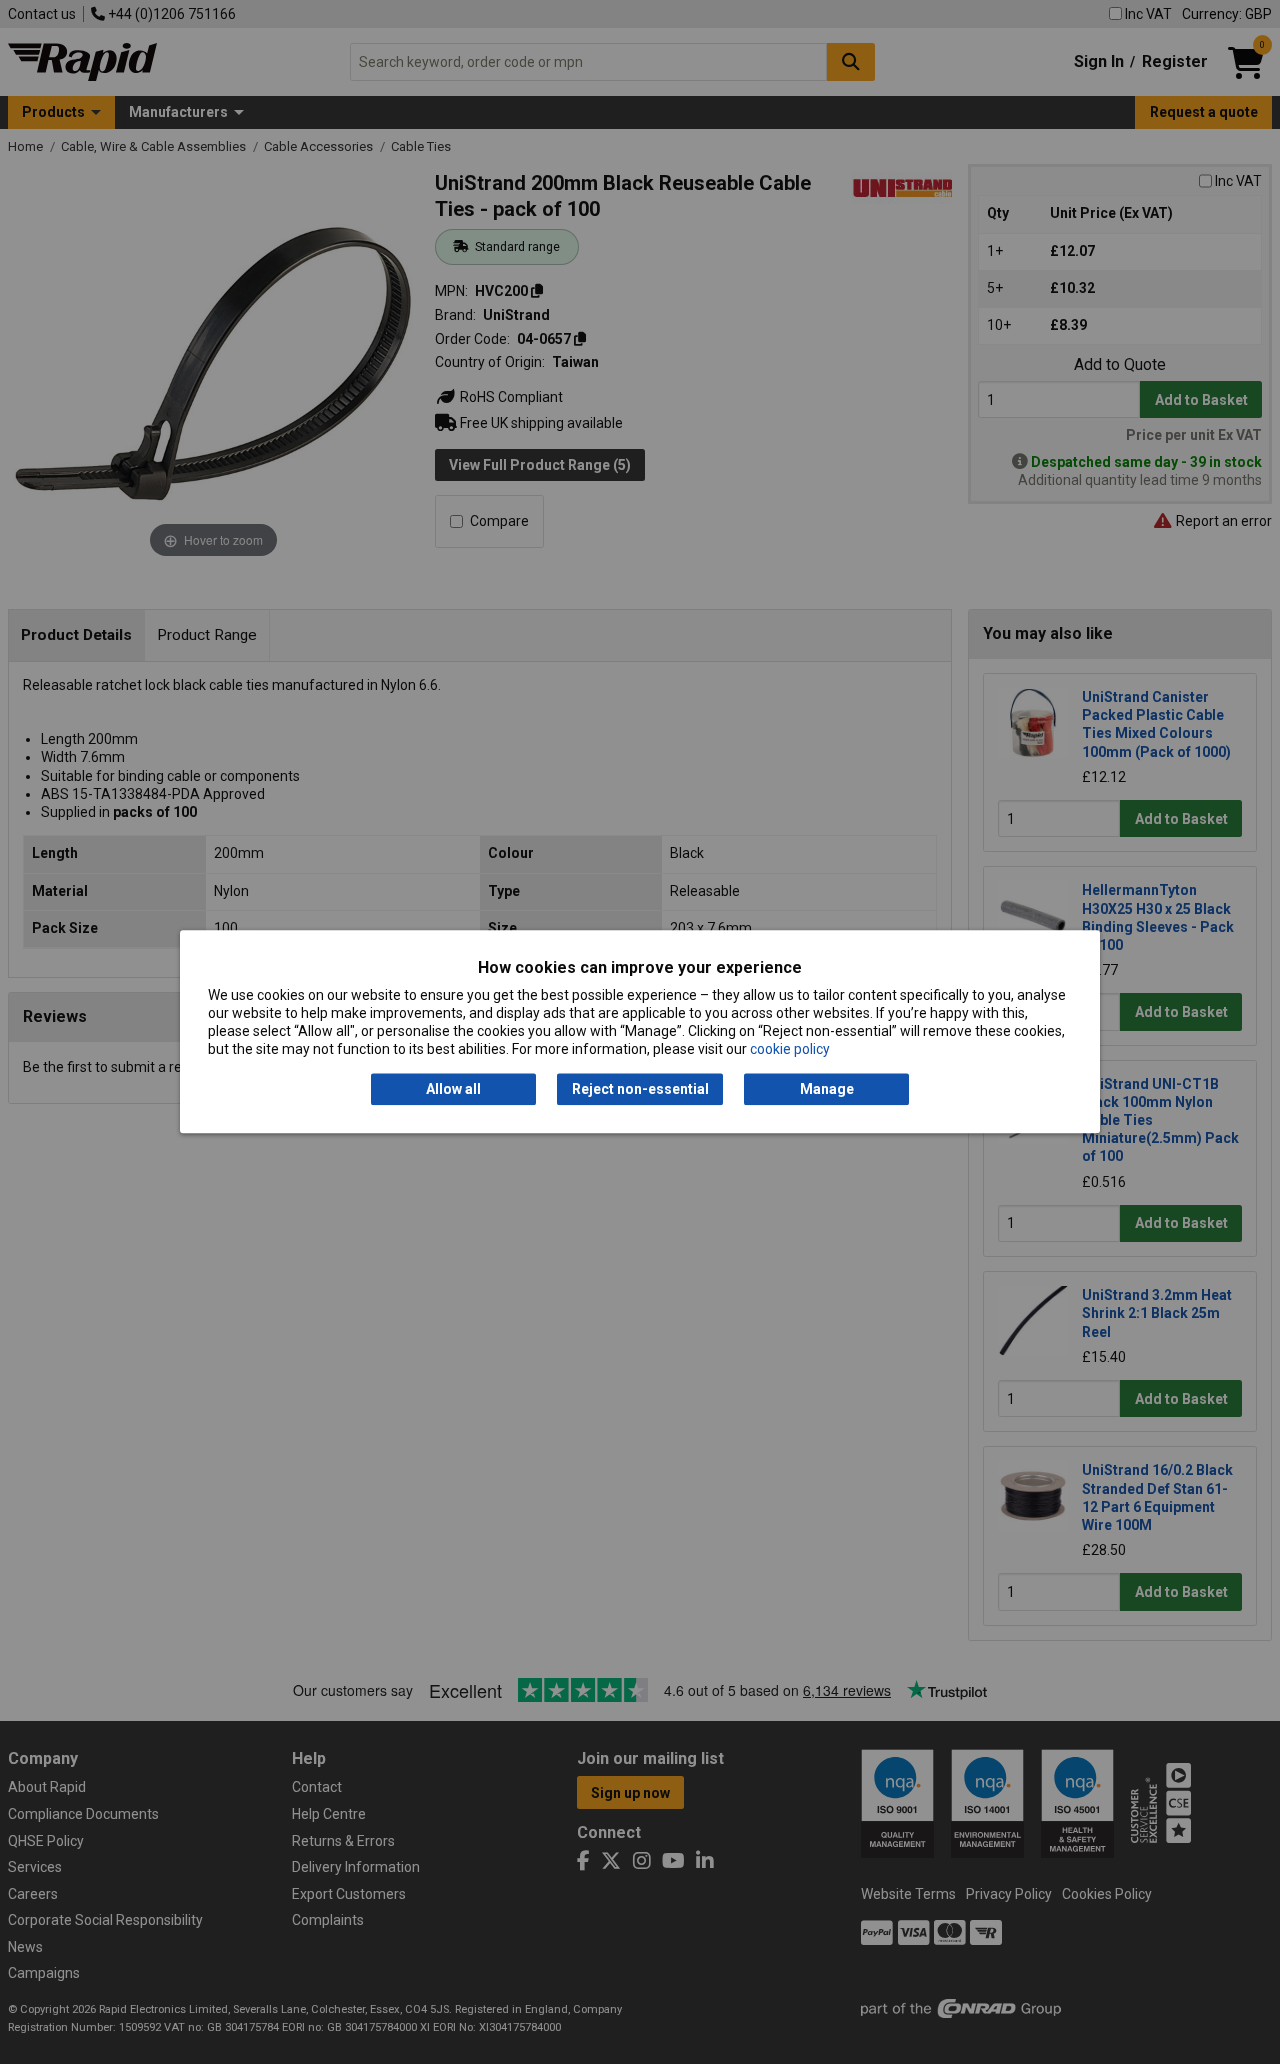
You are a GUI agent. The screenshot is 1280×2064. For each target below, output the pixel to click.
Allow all (453, 1089)
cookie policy (790, 1050)
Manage (827, 1089)
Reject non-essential (640, 1089)
